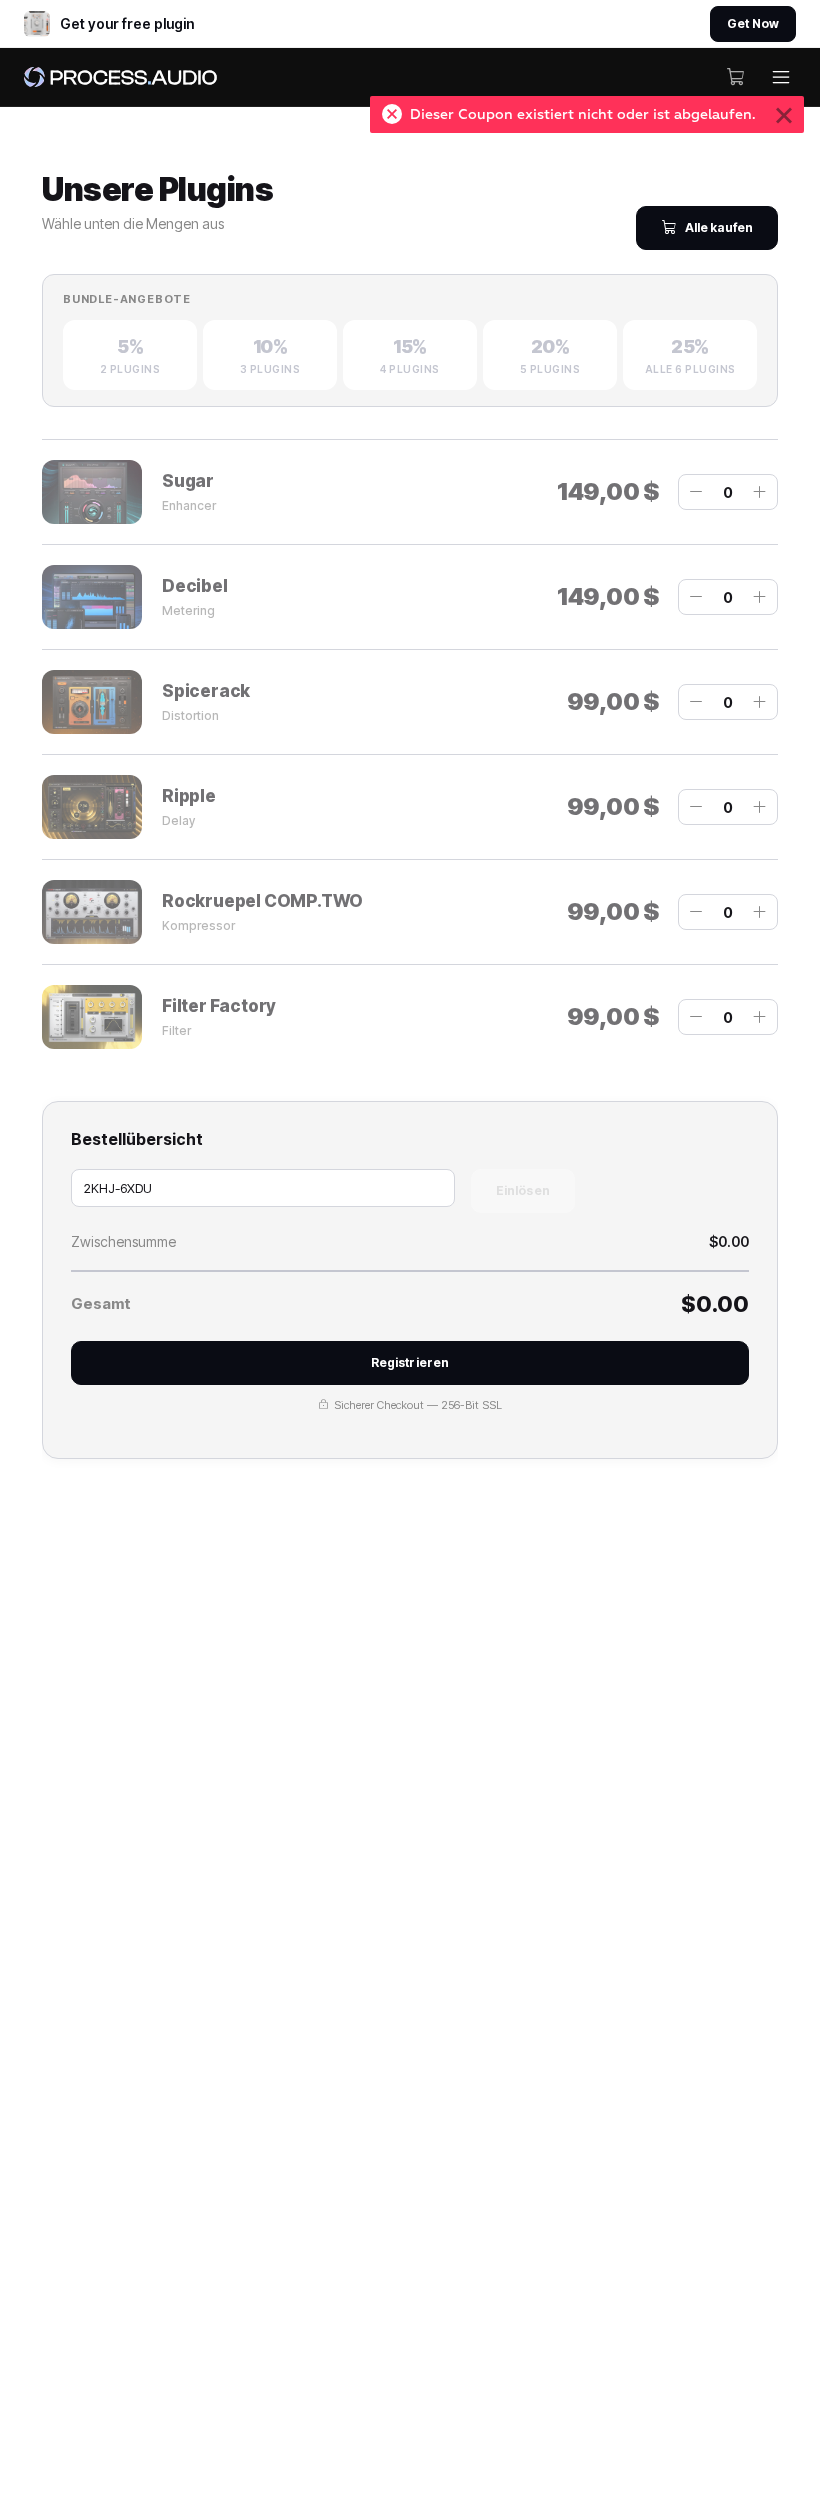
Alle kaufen (719, 227)
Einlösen (523, 1190)
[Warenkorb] (736, 77)
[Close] (784, 114)
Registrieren (410, 1362)
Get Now (753, 23)
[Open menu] (781, 77)
